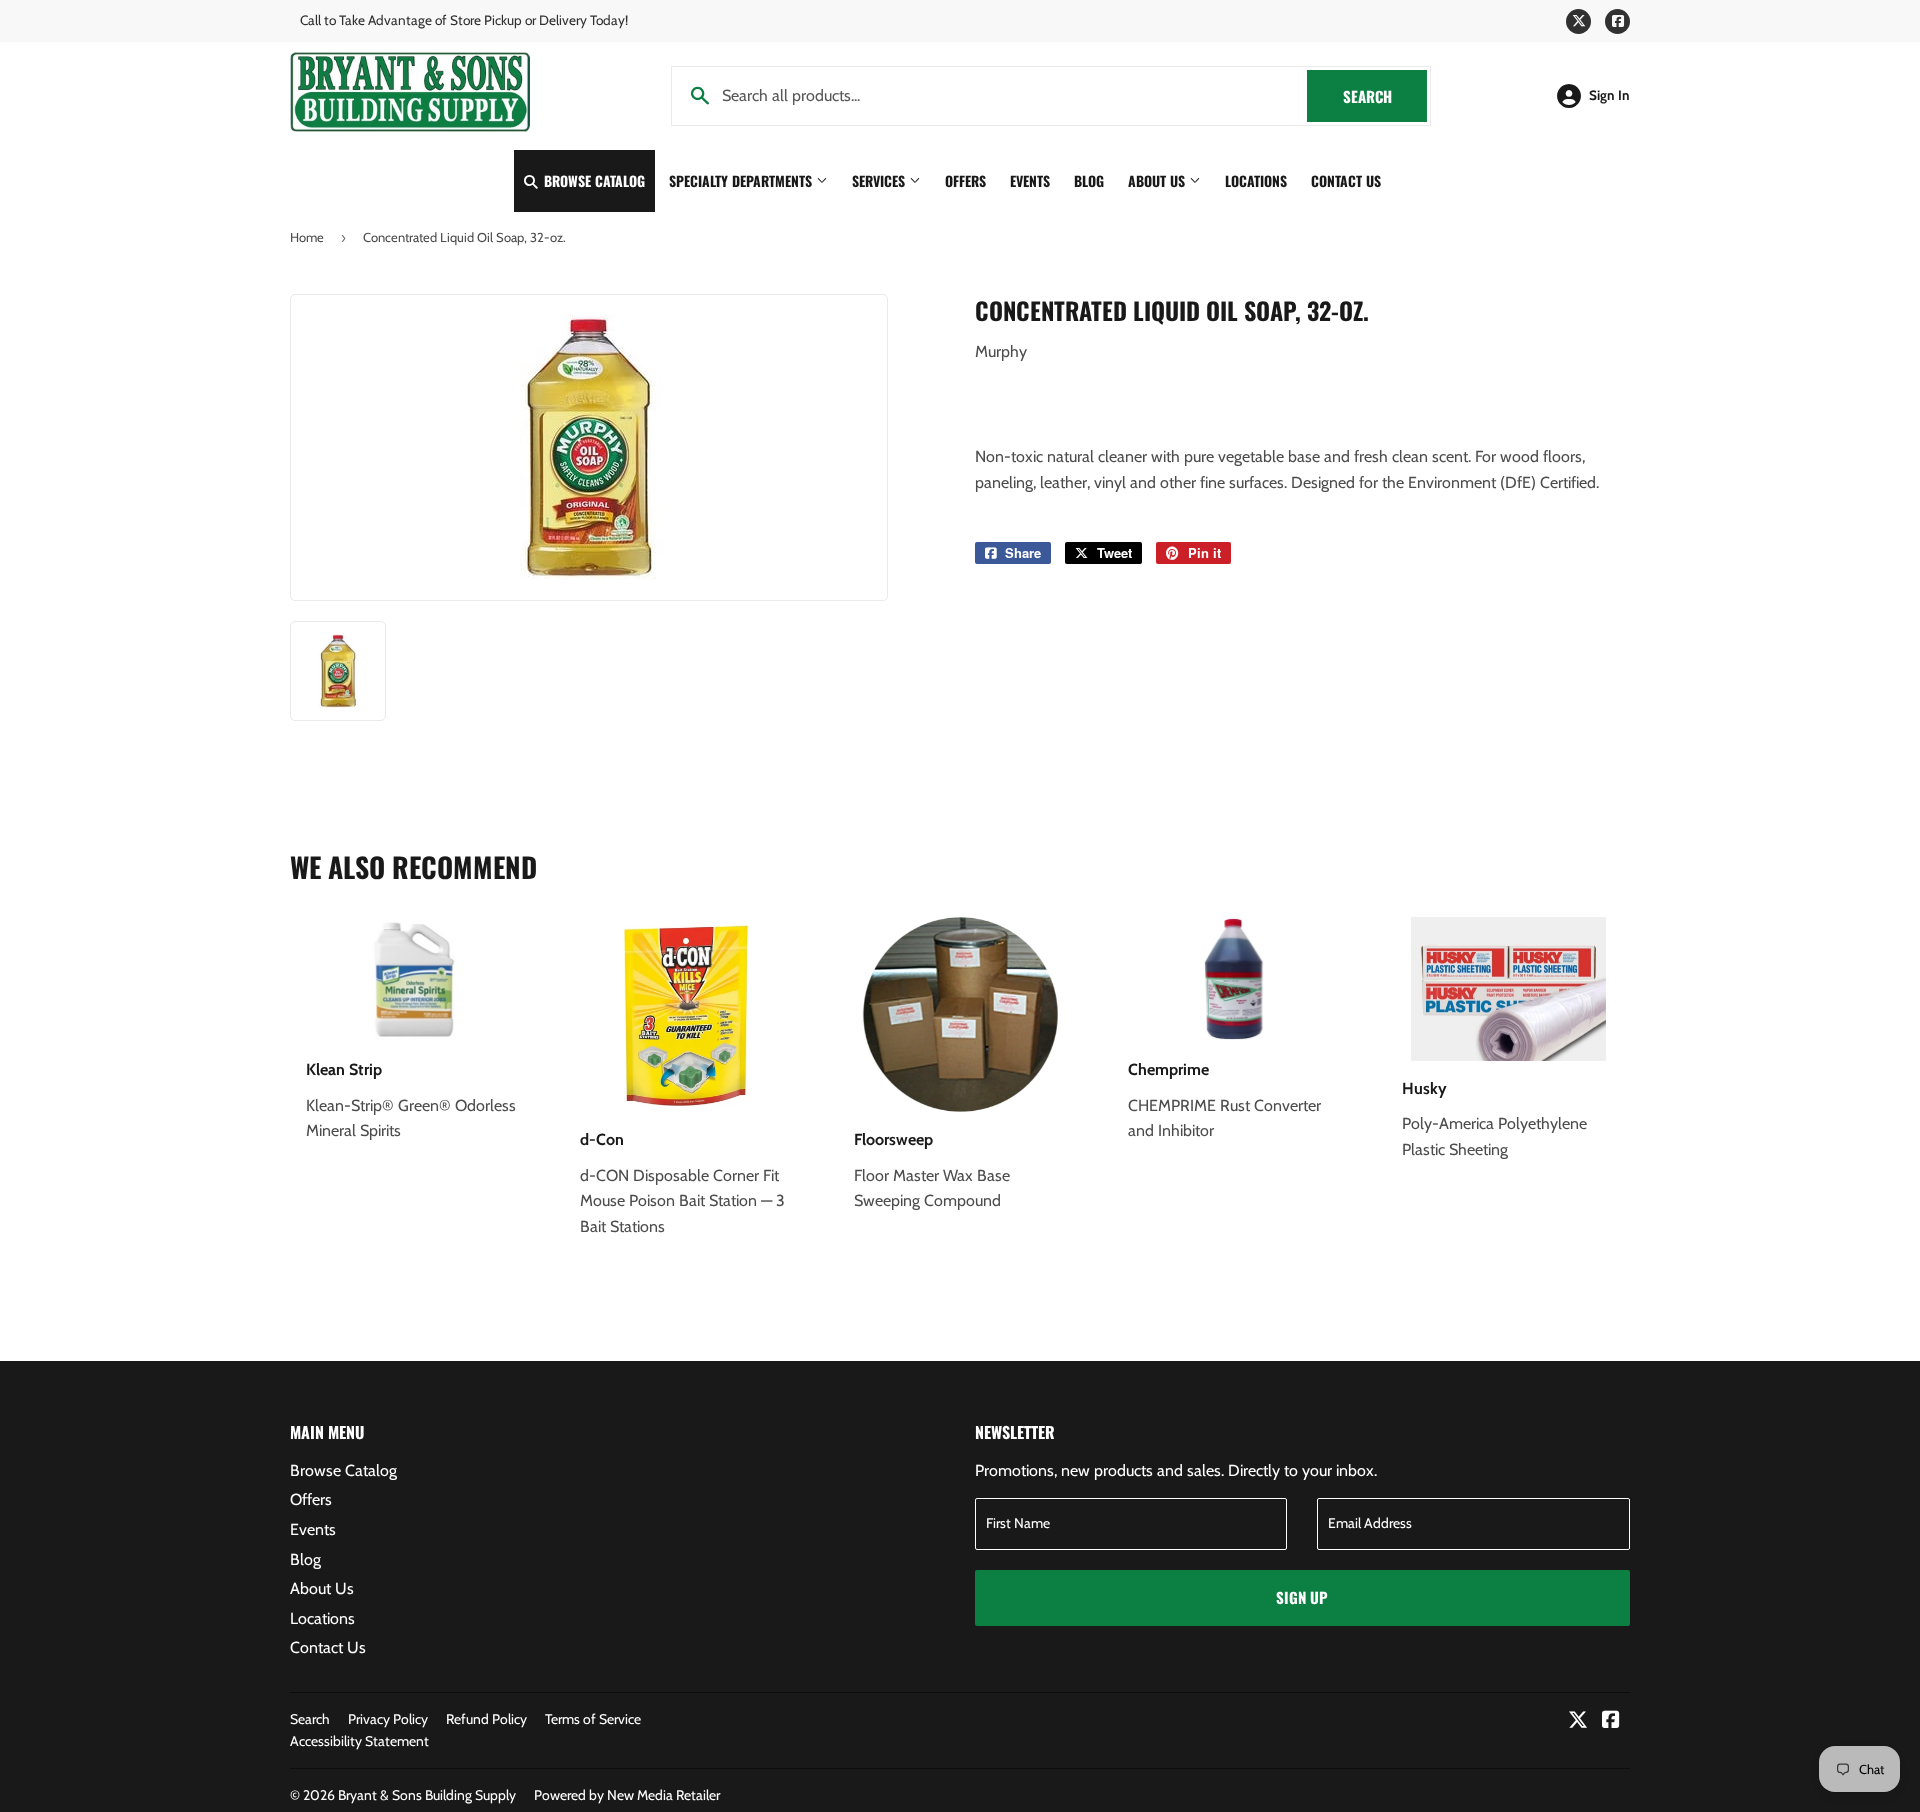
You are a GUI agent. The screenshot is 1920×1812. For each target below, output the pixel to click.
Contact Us (1346, 180)
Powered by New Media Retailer (627, 1795)
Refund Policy (486, 1719)
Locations (1256, 180)
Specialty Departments (742, 180)
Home (307, 237)
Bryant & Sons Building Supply (427, 1795)
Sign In (1609, 95)
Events (1030, 180)
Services (880, 180)
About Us (1158, 180)
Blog (1089, 180)
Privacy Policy (388, 1719)
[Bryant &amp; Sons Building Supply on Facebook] (1611, 1721)
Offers (965, 180)
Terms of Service (593, 1719)
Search (1385, 96)
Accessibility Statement (359, 1741)
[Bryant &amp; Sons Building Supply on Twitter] (1578, 1721)
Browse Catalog (592, 180)
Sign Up (1302, 1597)
